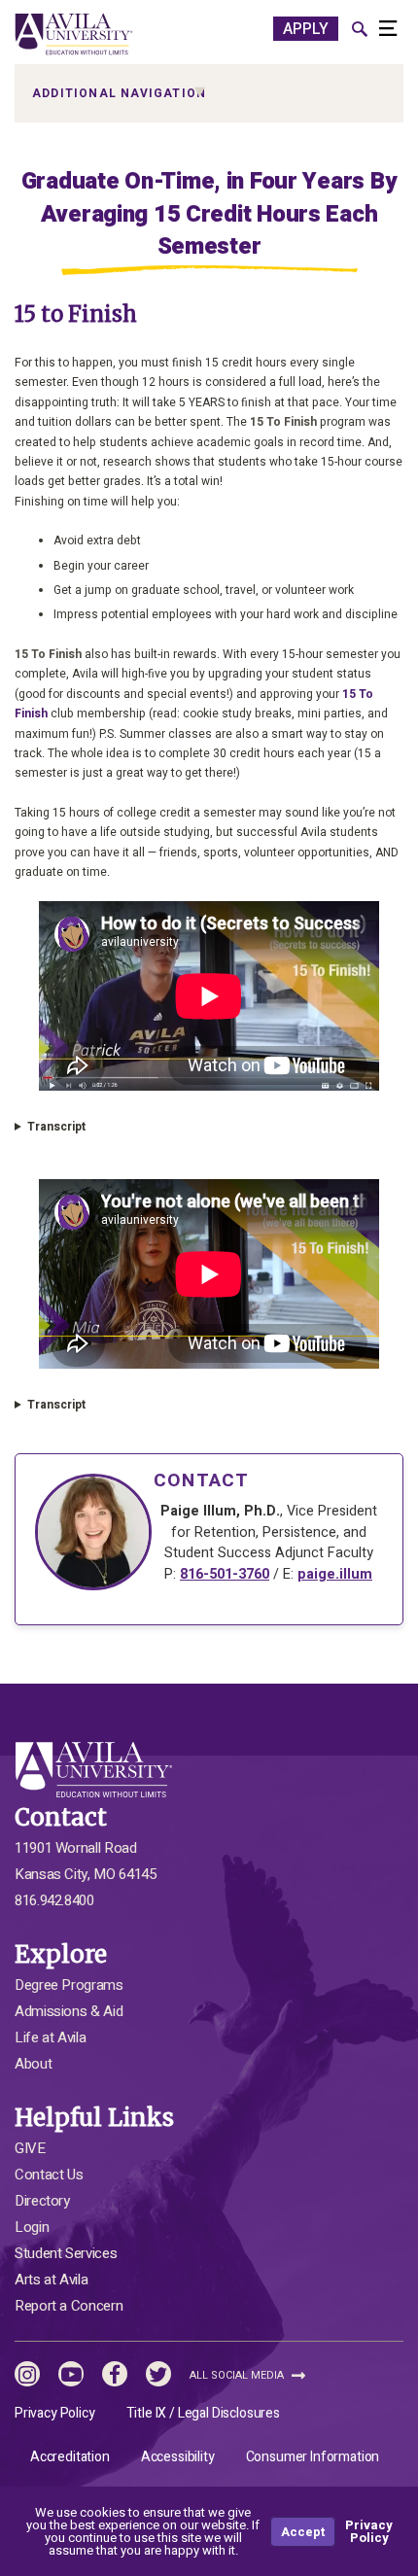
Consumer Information (313, 2457)
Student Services (66, 2253)
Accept (303, 2532)
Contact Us (49, 2175)
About (33, 2064)
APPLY (306, 29)
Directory (42, 2201)
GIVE (30, 2148)
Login (32, 2227)
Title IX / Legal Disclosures (203, 2413)
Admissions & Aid (69, 2011)
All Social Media (238, 2375)
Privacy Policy (55, 2413)
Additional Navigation (119, 93)
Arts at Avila (51, 2280)
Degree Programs (69, 1985)
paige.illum (335, 1574)
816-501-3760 (225, 1574)
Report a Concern (69, 2306)
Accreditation (70, 2457)
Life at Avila (50, 2037)
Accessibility (178, 2457)
